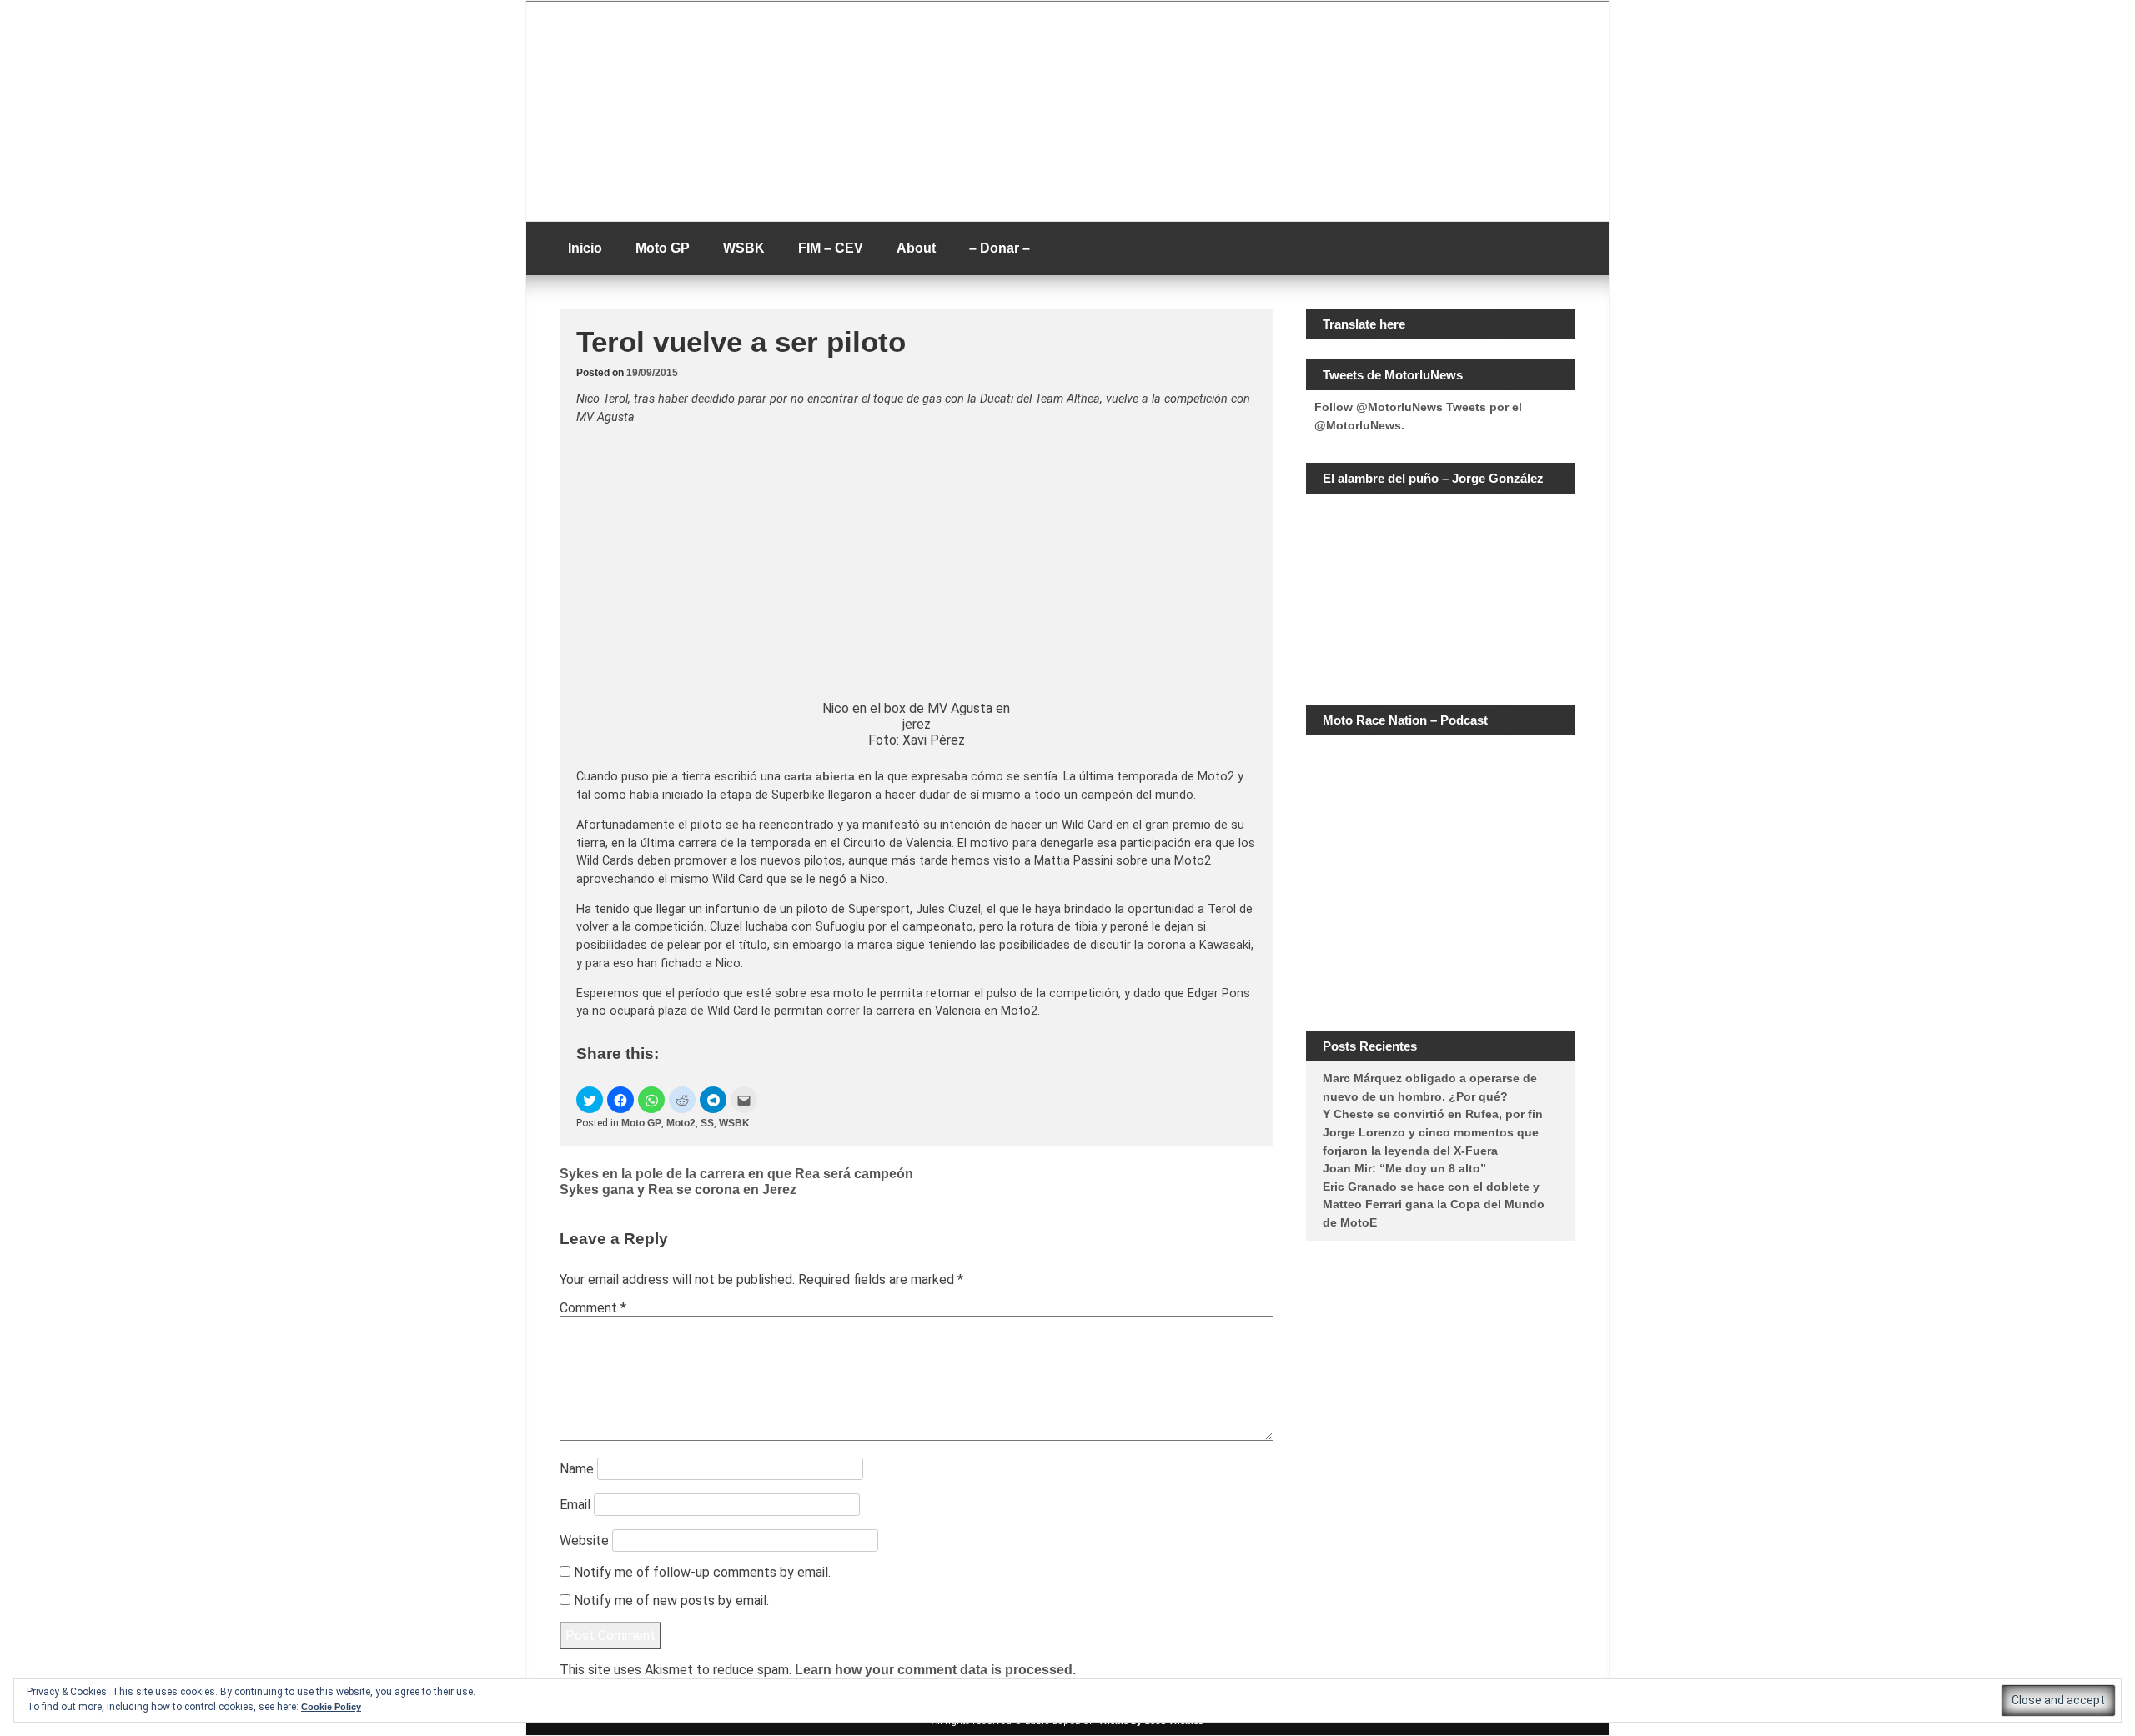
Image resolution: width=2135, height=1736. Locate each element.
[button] (590, 1100)
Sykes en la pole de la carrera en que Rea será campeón (736, 1174)
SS (707, 1123)
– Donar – (1000, 248)
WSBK (744, 248)
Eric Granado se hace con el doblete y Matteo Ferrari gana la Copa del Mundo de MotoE (1434, 1204)
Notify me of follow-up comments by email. (702, 1572)
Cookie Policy (331, 1707)
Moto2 (681, 1123)
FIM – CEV (831, 248)
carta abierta (819, 776)
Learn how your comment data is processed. (935, 1670)
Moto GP (663, 248)
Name (577, 1469)
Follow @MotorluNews (1379, 407)
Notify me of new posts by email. (671, 1601)
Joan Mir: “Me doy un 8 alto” (1404, 1168)
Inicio (585, 248)
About (916, 248)
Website (584, 1540)
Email (575, 1505)
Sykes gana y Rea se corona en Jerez (678, 1189)
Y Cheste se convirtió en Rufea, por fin (1433, 1114)
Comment (593, 1308)
